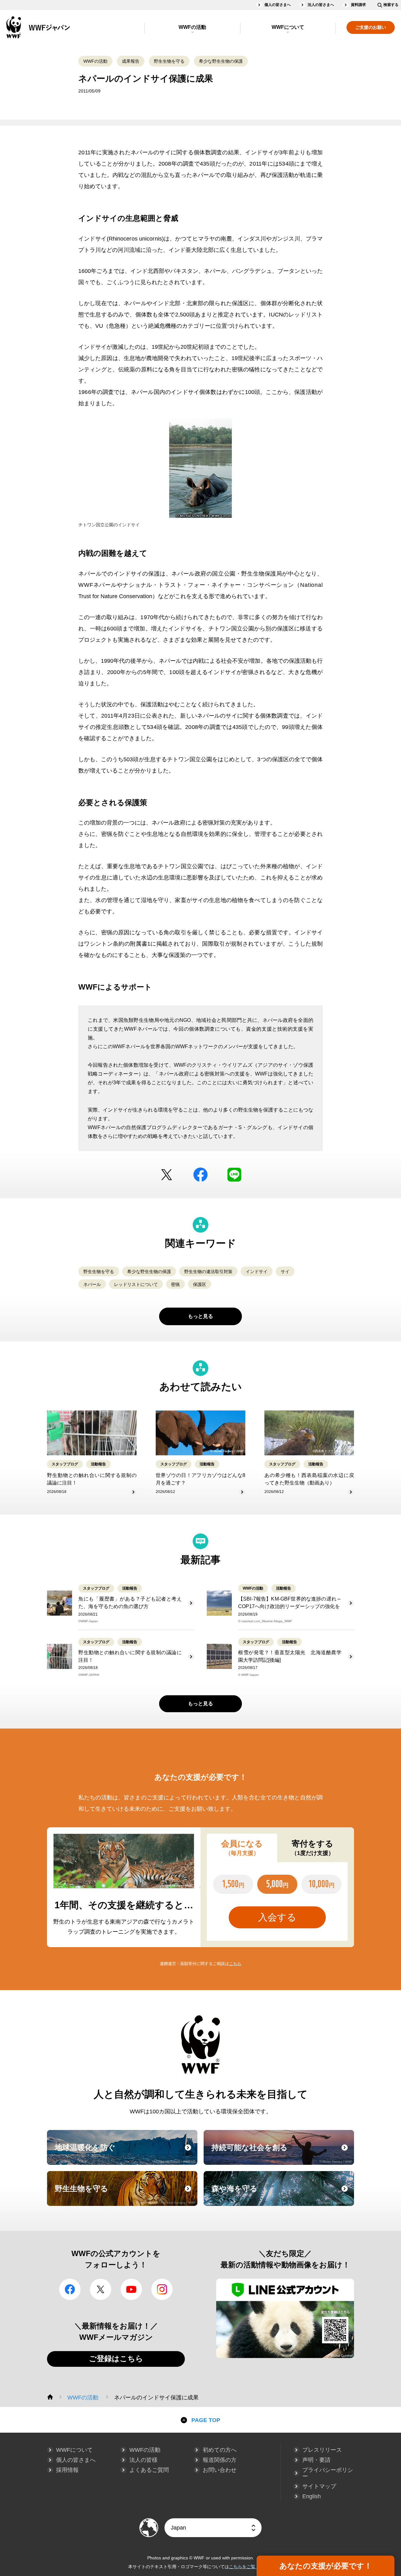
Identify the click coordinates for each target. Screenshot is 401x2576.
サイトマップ (319, 2486)
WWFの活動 (192, 27)
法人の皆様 (143, 2460)
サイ (285, 1272)
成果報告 (131, 61)
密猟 (175, 1284)
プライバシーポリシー (328, 2473)
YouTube (131, 2289)
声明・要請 (316, 2460)
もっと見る (200, 1316)
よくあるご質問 (149, 2470)
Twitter (167, 1175)
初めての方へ (220, 2450)
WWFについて (288, 27)
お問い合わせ (220, 2470)
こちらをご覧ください (251, 2567)
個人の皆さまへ (278, 5)
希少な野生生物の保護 (221, 61)
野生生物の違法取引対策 (208, 1272)
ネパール (92, 1284)
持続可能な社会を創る (282, 2153)
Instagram (162, 2289)
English (312, 2496)
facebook (200, 1175)
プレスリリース (322, 2450)
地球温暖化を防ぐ (125, 2153)
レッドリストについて (136, 1284)
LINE (234, 1175)
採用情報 (67, 2470)
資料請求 (358, 5)
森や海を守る (282, 2194)
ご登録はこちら (116, 2358)
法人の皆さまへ (321, 5)
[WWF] (50, 2397)
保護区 (200, 1284)
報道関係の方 (220, 2460)
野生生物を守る (169, 61)
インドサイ (257, 1272)
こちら (235, 1964)
